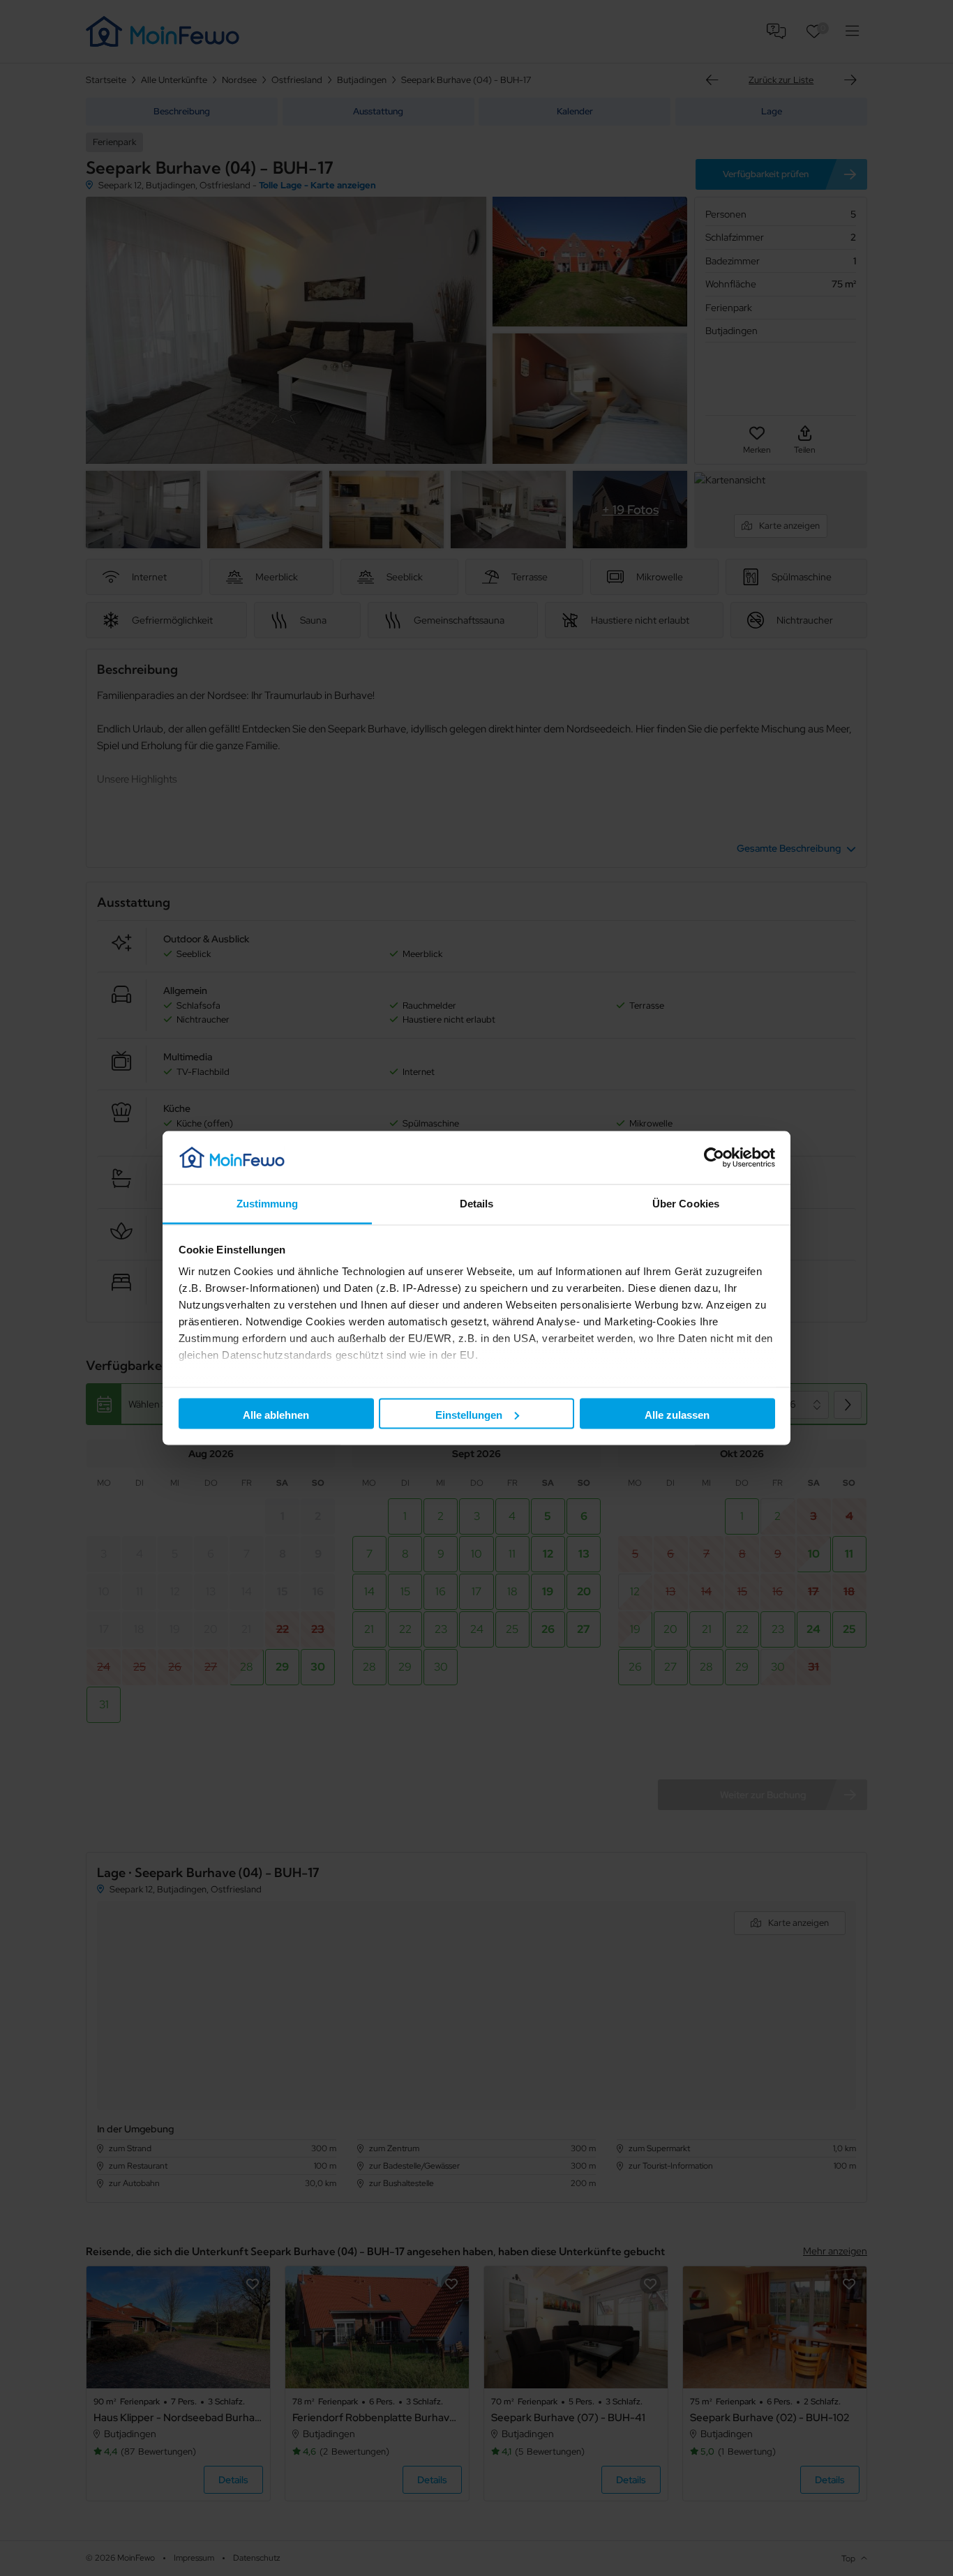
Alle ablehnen (276, 1414)
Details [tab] (477, 1204)
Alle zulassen (677, 1414)
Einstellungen (469, 1414)
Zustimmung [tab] (268, 1204)
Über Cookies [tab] (686, 1204)
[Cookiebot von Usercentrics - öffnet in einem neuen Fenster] (714, 1157)
